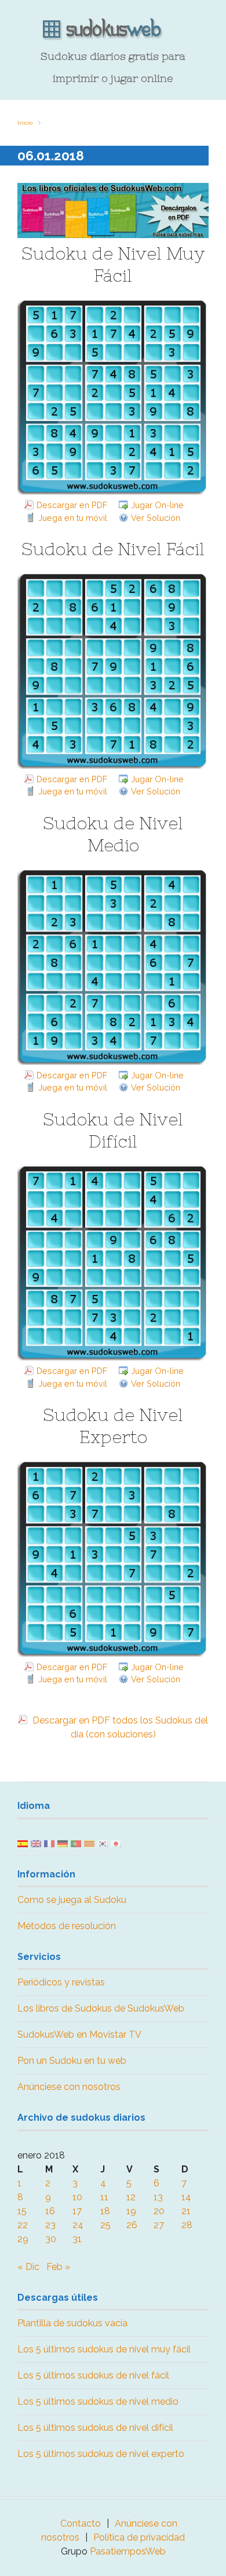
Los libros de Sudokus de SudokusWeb (101, 2008)
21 (186, 2211)
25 (105, 2225)
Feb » (58, 2267)
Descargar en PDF (72, 505)
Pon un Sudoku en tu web (72, 2061)
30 (51, 2239)
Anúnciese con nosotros (69, 2087)
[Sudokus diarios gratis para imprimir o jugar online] (113, 30)
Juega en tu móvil (73, 518)
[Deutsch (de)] (63, 1843)
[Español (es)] (23, 1843)
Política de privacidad (139, 2537)
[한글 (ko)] (103, 1843)
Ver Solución (156, 518)
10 (77, 2197)
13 (158, 2197)
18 (105, 2211)
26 (132, 2225)
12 (131, 2197)
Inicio (25, 123)
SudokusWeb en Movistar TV (79, 2034)
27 (159, 2225)
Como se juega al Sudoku (72, 1900)
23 (50, 2225)
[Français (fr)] (49, 1843)
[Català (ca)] (89, 1843)
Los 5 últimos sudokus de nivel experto (101, 2454)
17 (77, 2211)
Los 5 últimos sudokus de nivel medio (98, 2401)
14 (186, 2197)
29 (23, 2239)
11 (104, 2197)
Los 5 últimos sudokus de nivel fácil (93, 2375)
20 (159, 2211)
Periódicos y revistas (61, 1982)
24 (78, 2225)
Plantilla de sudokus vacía (72, 2323)
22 (23, 2225)
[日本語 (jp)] (116, 1843)
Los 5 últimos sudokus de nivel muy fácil (104, 2349)
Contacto (81, 2523)
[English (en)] (36, 1843)
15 (22, 2211)
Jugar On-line (157, 505)
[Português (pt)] (76, 1843)
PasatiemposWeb (128, 2551)
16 (50, 2211)
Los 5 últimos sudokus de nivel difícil (95, 2428)
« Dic (28, 2267)
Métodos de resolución (67, 1926)
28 (187, 2225)
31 (77, 2239)
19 (131, 2211)
